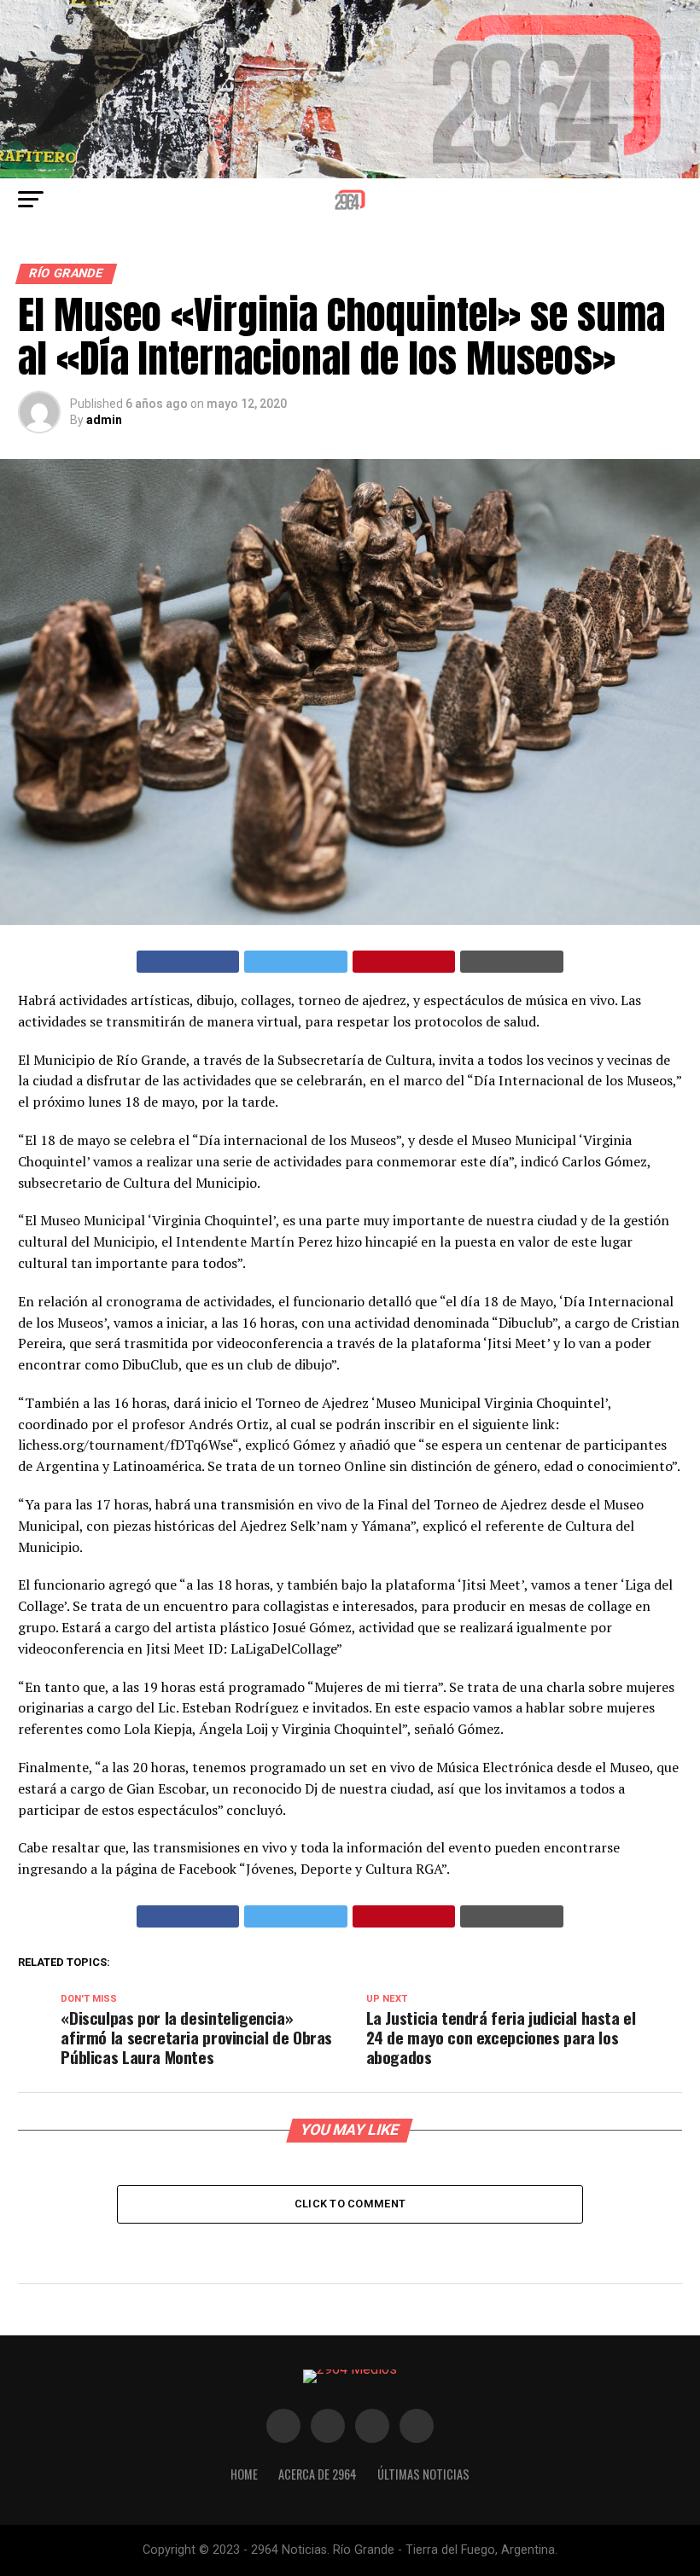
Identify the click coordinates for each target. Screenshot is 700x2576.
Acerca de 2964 (318, 2474)
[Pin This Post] (404, 962)
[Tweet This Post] (296, 962)
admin (104, 420)
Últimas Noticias (423, 2474)
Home (244, 2474)
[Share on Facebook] (188, 962)
